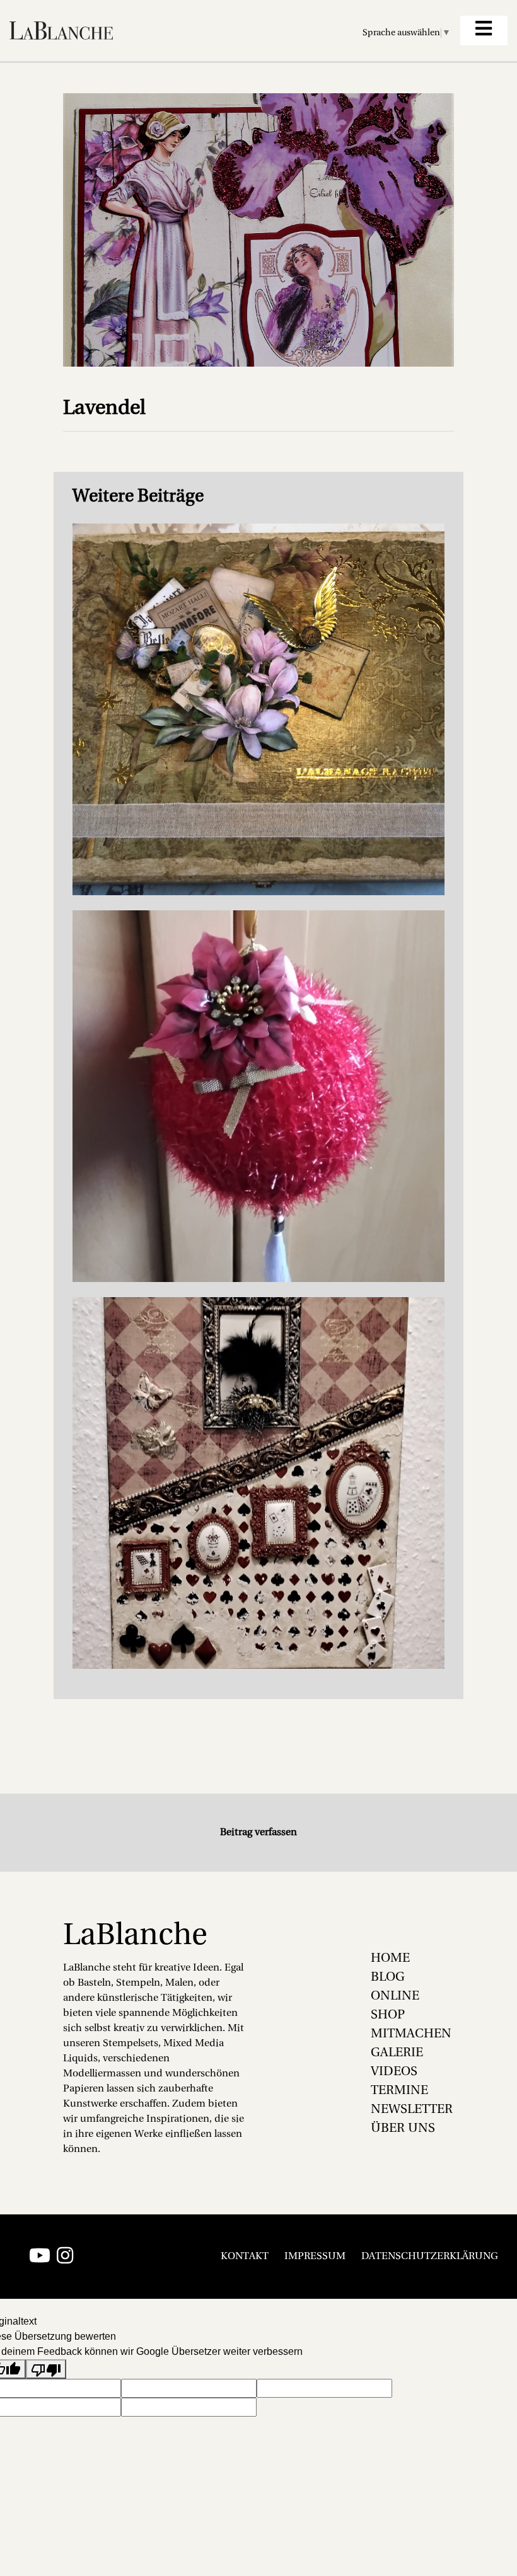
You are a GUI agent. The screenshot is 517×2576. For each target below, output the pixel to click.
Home (390, 1959)
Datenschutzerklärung (430, 2257)
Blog (388, 1978)
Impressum (315, 2257)
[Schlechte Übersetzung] (46, 2369)
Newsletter (412, 2110)
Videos (394, 2072)
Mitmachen (411, 2034)
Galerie (397, 2053)
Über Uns (403, 2129)
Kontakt (245, 2257)
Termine (399, 2091)
